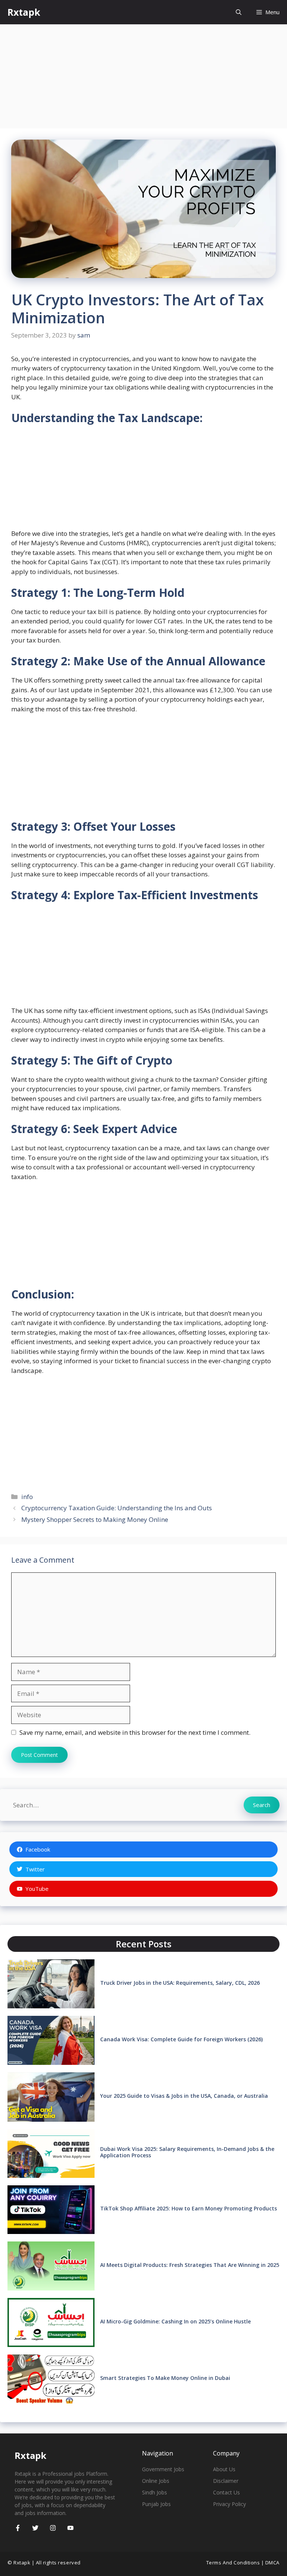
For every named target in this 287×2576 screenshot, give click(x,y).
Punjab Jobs (156, 2504)
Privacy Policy (229, 2504)
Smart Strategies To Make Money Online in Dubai (165, 2378)
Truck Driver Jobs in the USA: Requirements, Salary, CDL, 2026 (180, 1983)
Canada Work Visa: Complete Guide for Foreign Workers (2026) (181, 2039)
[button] (239, 12)
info (27, 1497)
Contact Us (226, 2492)
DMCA (272, 2563)
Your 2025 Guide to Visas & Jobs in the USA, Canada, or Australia (184, 2096)
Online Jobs (156, 2481)
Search (262, 1805)
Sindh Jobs (155, 2492)
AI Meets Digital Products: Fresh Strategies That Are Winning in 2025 (190, 2265)
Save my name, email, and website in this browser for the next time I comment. (135, 1732)
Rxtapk (24, 12)
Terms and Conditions (233, 2563)
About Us (224, 2469)
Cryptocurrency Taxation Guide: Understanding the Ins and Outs (117, 1508)
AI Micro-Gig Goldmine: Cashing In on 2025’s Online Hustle (175, 2321)
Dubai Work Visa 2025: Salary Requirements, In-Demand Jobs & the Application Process (187, 2152)
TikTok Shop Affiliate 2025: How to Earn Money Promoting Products (189, 2208)
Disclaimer (226, 2481)
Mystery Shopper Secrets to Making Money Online (95, 1519)
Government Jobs (163, 2469)
